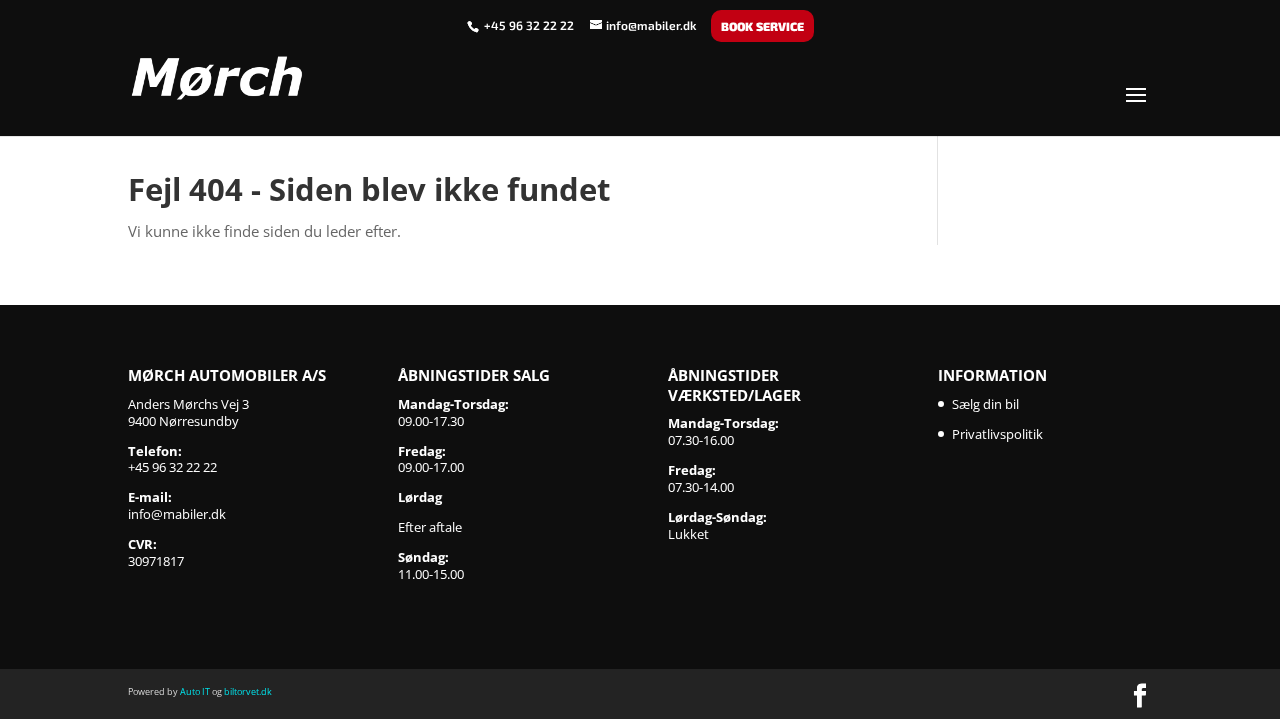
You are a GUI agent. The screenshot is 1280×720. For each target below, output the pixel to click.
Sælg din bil (985, 404)
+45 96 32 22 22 (530, 25)
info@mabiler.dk (177, 514)
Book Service (762, 26)
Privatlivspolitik (997, 434)
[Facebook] (1140, 697)
